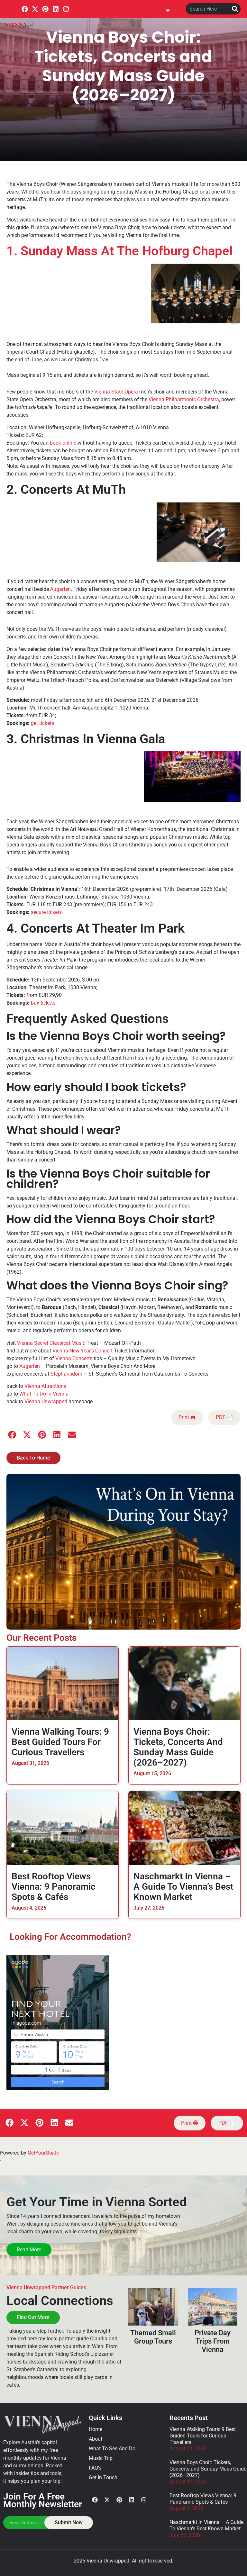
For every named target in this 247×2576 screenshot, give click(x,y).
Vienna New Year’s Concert (82, 1351)
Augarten (60, 589)
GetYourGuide (43, 2153)
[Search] (235, 9)
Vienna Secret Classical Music (51, 1343)
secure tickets (46, 912)
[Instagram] (66, 9)
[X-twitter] (35, 9)
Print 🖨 (187, 1417)
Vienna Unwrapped (46, 1401)
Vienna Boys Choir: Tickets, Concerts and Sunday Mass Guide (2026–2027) (178, 1747)
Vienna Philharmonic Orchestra (184, 399)
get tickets (42, 723)
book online (63, 443)
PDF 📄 (224, 1417)
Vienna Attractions (45, 1386)
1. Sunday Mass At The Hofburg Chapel (119, 251)
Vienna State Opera (116, 392)
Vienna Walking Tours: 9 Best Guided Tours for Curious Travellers (60, 1742)
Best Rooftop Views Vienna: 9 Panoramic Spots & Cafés (54, 1887)
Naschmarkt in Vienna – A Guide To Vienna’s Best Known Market (183, 1887)
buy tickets (43, 1003)
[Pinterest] (45, 9)
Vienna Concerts (74, 1358)
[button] (168, 9)
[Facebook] (25, 9)
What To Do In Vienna (44, 1394)
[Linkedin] (56, 9)
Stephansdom (66, 1374)
